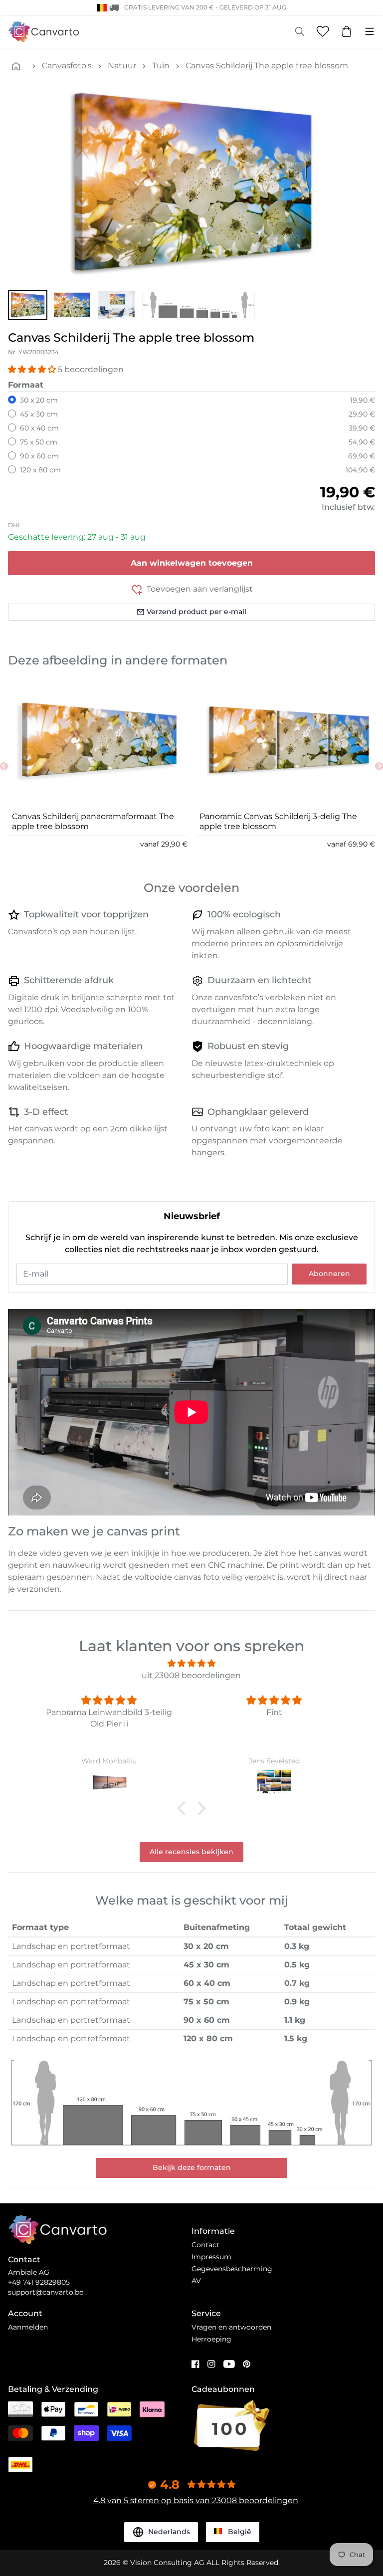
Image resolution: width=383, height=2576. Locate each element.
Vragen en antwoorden (231, 2327)
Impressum (211, 2257)
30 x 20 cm (39, 400)
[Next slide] (379, 766)
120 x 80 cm (40, 470)
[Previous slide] (4, 766)
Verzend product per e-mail (196, 612)
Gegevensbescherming (232, 2269)
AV (196, 2281)
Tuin (161, 66)
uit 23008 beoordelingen (191, 1675)
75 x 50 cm (39, 442)
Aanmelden (28, 2327)
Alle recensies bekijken (191, 1852)
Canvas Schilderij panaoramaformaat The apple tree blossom (93, 821)
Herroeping (211, 2339)
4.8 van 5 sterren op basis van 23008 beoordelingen (196, 2500)
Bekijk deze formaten (192, 2167)
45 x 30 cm (39, 414)
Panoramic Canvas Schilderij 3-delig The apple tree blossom (278, 821)
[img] (191, 1663)
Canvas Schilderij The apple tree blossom (267, 66)
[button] (28, 305)
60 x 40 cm (39, 428)
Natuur (122, 66)
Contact (205, 2245)
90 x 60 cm (39, 456)
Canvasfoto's (67, 66)
